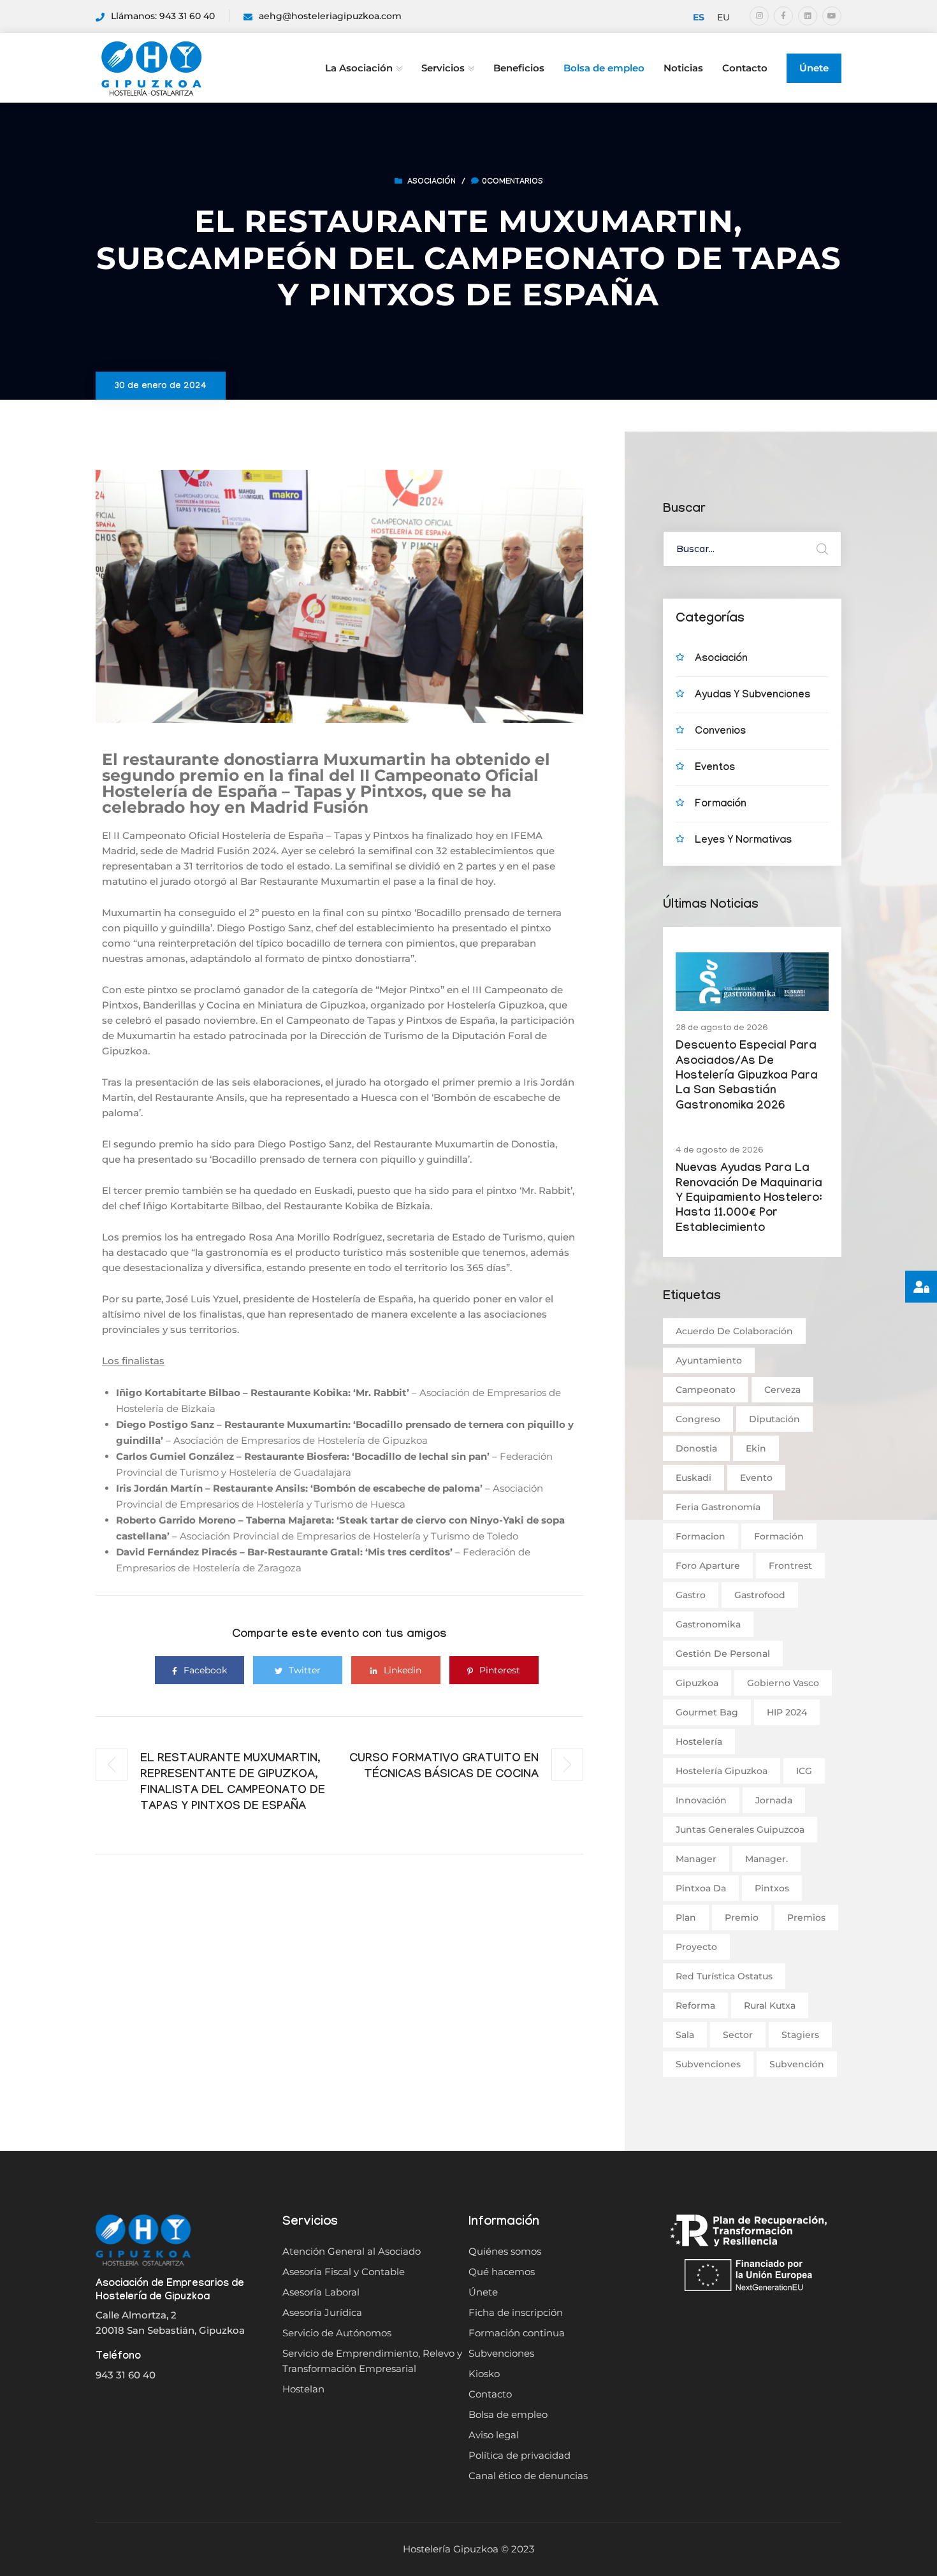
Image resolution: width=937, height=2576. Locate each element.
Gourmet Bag (707, 1712)
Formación (721, 805)
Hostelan (303, 2389)
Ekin (756, 1448)
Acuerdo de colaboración (734, 1331)
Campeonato (706, 1390)
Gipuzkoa (697, 1683)
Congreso (698, 1419)
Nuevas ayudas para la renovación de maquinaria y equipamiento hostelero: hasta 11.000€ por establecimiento (749, 1199)
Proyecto (696, 1947)
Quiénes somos (505, 2251)
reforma (695, 2005)
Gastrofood (760, 1595)
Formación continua (517, 2333)
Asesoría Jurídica (322, 2312)
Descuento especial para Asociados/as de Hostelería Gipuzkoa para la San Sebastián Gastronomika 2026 (747, 1077)
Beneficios (519, 68)
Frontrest (790, 1566)
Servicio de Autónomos (337, 2333)
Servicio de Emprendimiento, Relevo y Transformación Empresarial (372, 2361)
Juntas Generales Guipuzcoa (740, 1830)
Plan (686, 1917)
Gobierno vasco (783, 1683)
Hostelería (699, 1742)
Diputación (774, 1419)
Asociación (432, 182)
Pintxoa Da (701, 1888)
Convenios (720, 732)
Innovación (701, 1800)
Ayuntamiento (709, 1360)
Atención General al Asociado (352, 2251)
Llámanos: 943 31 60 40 (163, 16)
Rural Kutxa (770, 2005)
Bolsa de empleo (604, 68)
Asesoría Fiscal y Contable (344, 2272)
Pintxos (772, 1888)
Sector (738, 2035)
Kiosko (484, 2374)
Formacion (701, 1536)
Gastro (691, 1595)
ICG (804, 1771)
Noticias (683, 68)
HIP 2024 (787, 1712)
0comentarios (512, 182)
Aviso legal (494, 2435)
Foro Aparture (708, 1566)
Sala (685, 2035)
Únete (814, 68)
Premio (742, 1917)
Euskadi (694, 1478)
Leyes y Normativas (743, 841)
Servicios (443, 68)
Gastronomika (708, 1624)
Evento (756, 1478)
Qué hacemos (502, 2272)
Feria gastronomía (718, 1507)
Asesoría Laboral (321, 2292)
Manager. (766, 1859)
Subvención (797, 2064)
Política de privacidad (519, 2455)
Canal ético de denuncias (528, 2476)
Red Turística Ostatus (724, 1976)
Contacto (745, 68)
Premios (806, 1917)
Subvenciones (708, 2064)
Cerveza (782, 1390)
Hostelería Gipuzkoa (722, 1771)
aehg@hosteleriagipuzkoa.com (330, 16)
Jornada (774, 1800)
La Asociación (359, 68)
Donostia (696, 1448)
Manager (696, 1859)
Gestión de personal (723, 1654)
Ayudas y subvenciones (752, 696)
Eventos (715, 768)
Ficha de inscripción (516, 2312)
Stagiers (800, 2035)
